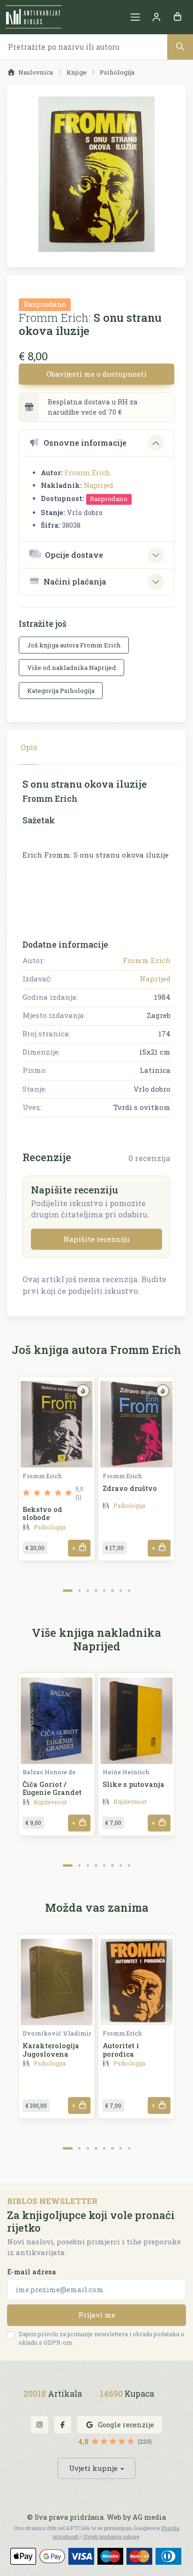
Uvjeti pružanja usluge (111, 2536)
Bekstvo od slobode (42, 1513)
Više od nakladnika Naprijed (72, 668)
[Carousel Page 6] (112, 1591)
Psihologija (117, 72)
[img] (83, 1391)
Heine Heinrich (126, 1772)
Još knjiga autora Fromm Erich (74, 645)
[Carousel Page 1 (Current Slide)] (68, 1591)
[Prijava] (156, 17)
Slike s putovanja (134, 1784)
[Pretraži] (180, 47)
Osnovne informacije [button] (85, 443)
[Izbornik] (135, 17)
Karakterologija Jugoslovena (51, 2050)
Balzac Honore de (49, 1772)
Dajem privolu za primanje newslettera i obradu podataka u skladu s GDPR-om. (101, 2338)
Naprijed (99, 485)
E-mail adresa (32, 2272)
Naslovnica (36, 72)
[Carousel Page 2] (79, 1591)
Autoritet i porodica (121, 2050)
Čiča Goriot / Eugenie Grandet (52, 1788)
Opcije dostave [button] (74, 555)
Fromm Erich (88, 473)
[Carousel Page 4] (96, 1591)
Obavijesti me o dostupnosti (96, 374)
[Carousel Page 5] (104, 1591)
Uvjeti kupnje (93, 2468)
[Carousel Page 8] (129, 1591)
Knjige (77, 72)
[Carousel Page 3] (88, 1591)
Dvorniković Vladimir (57, 2033)
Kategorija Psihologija (61, 691)
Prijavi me (97, 2315)
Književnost (50, 1802)
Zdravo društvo (130, 1488)
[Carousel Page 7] (121, 1591)
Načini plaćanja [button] (75, 581)
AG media (149, 2517)
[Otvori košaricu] (177, 17)
